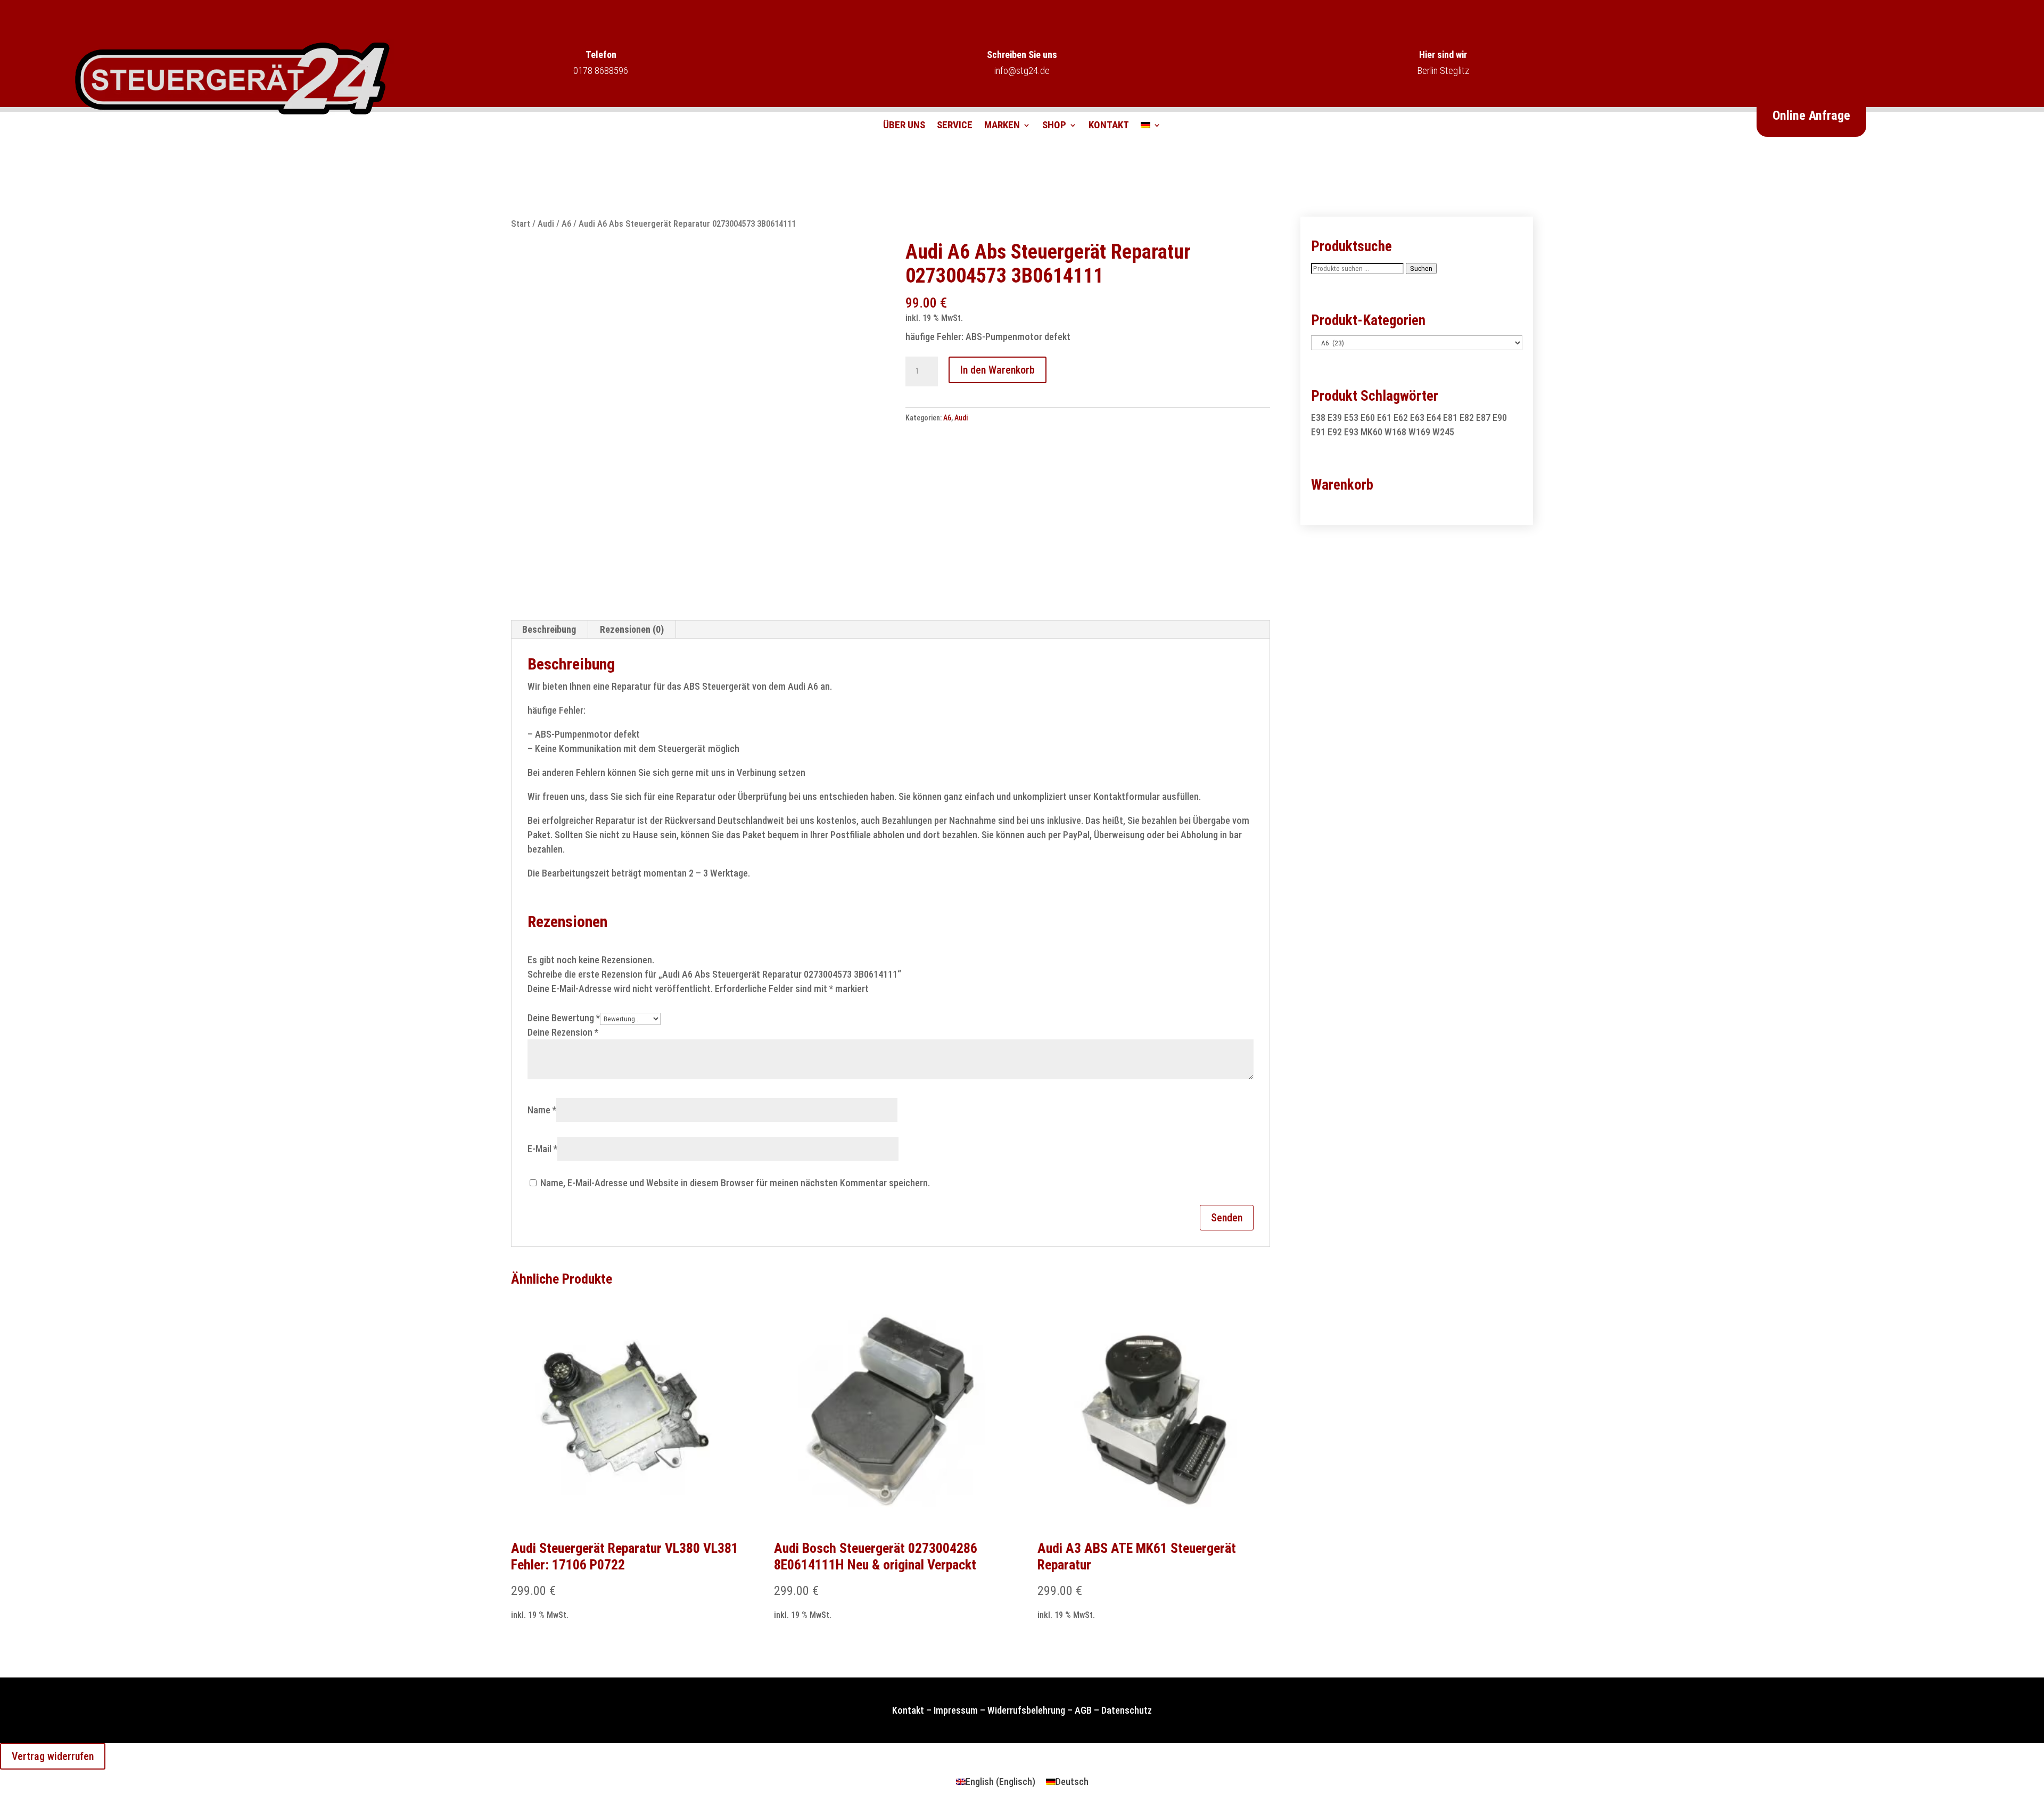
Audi (546, 224)
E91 (1318, 432)
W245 (1443, 432)
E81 (1450, 418)
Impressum (956, 1710)
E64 (1434, 418)
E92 (1335, 432)
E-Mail (542, 1149)
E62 (1401, 418)
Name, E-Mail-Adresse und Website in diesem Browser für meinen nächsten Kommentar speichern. (735, 1183)
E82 (1467, 418)
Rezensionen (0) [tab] (632, 629)
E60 (1368, 418)
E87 (1483, 418)
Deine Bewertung (564, 1018)
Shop (1054, 126)
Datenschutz (1127, 1710)
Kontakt (1109, 126)
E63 (1417, 418)
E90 (1500, 418)
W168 (1395, 432)
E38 (1318, 418)
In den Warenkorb (998, 370)
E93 (1351, 432)
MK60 (1371, 432)
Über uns (904, 126)
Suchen (1421, 268)
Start (521, 224)
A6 (566, 224)
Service (955, 126)
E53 (1351, 418)
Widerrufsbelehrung (1026, 1710)
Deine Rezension (563, 1032)
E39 (1335, 418)
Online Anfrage (1811, 115)
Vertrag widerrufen (53, 1756)
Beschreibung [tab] (549, 629)
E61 (1384, 418)
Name (542, 1110)
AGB (1083, 1710)
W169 (1419, 432)
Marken (1002, 126)
